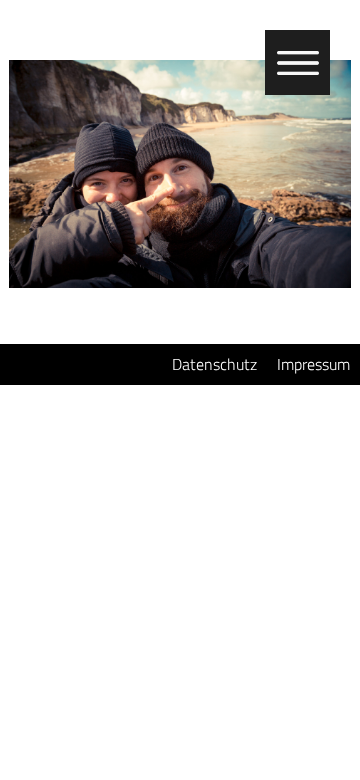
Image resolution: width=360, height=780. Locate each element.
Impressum (313, 364)
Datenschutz (214, 364)
